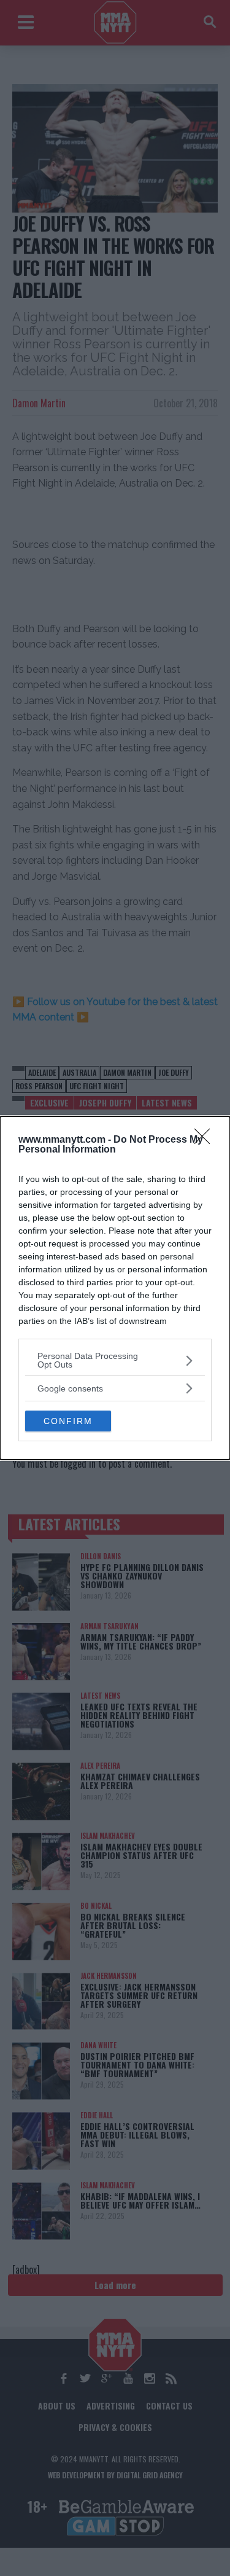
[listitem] (115, 1360)
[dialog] (115, 1288)
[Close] (206, 1140)
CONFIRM (68, 1421)
